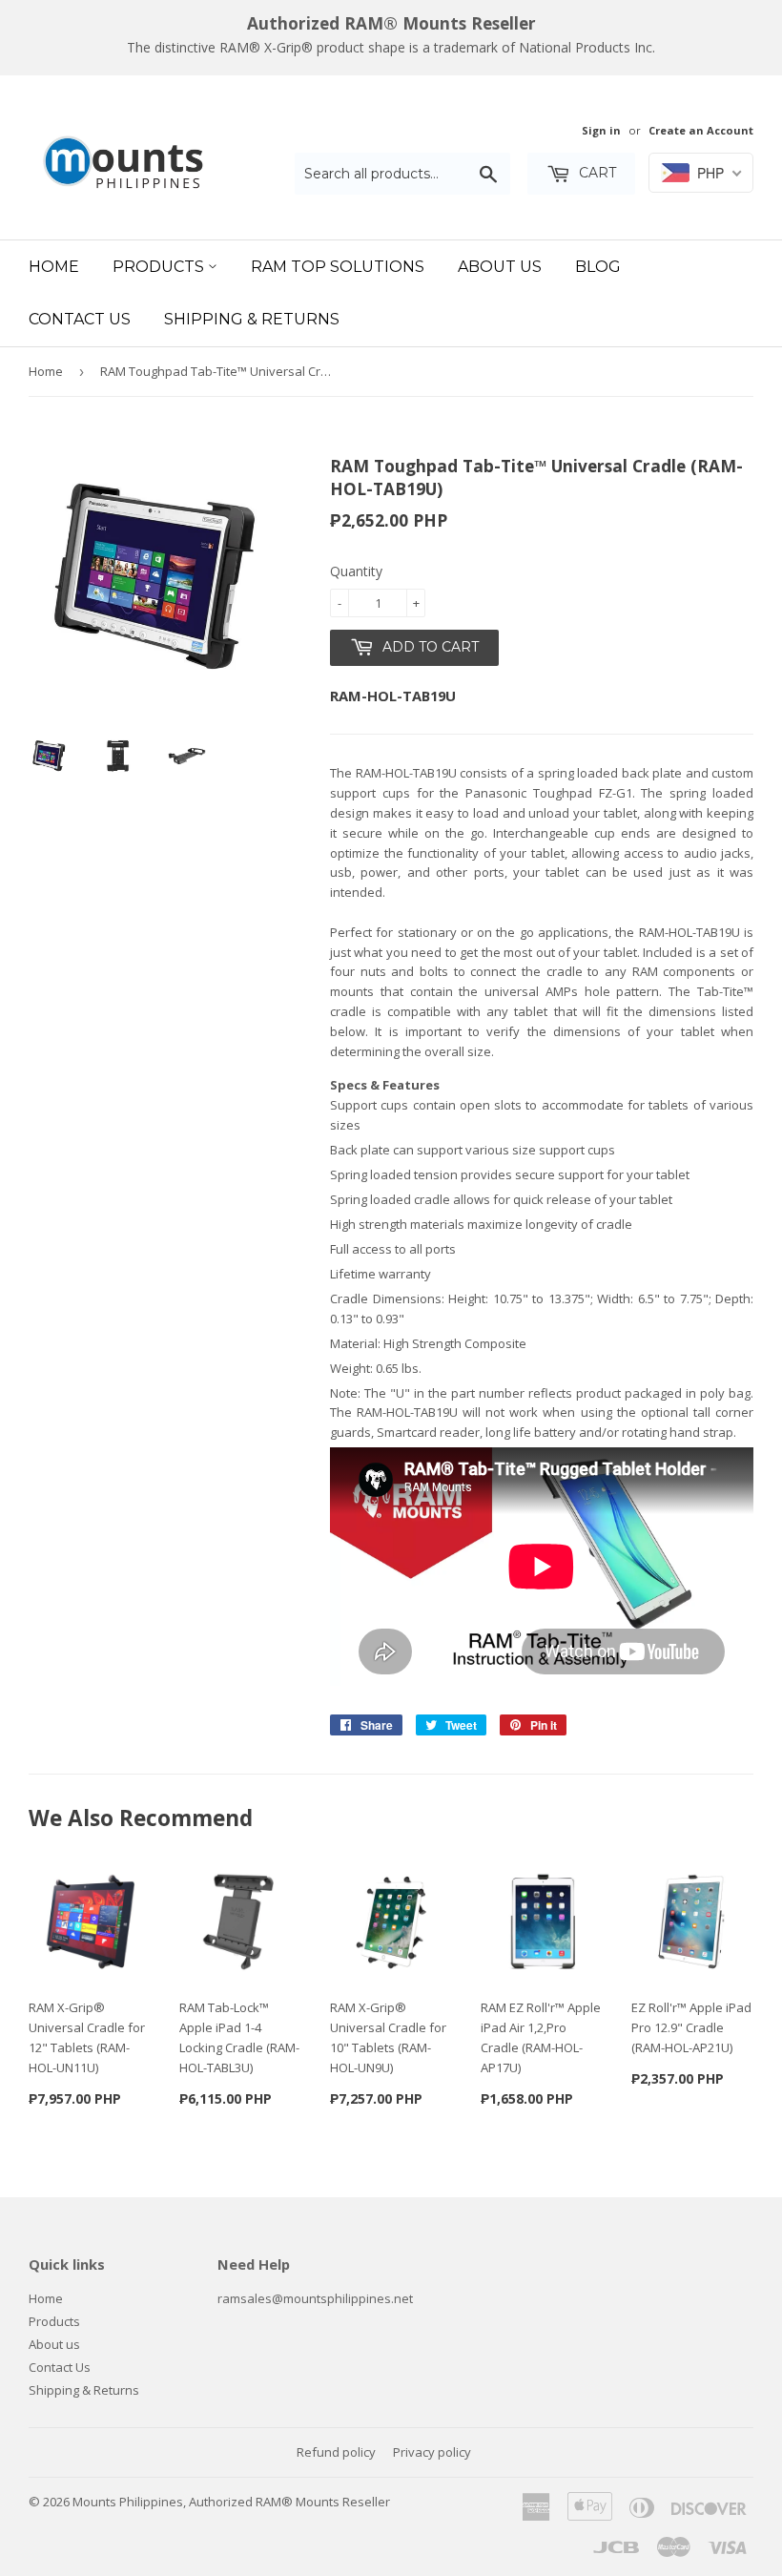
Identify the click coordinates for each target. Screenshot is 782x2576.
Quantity (356, 571)
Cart (596, 173)
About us (54, 2344)
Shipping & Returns (252, 319)
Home (54, 267)
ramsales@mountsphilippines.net (315, 2298)
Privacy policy (432, 2452)
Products (160, 267)
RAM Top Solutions (338, 267)
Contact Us (80, 319)
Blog (598, 267)
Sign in (601, 130)
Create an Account (701, 130)
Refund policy (336, 2452)
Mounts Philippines (128, 2502)
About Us (500, 267)
